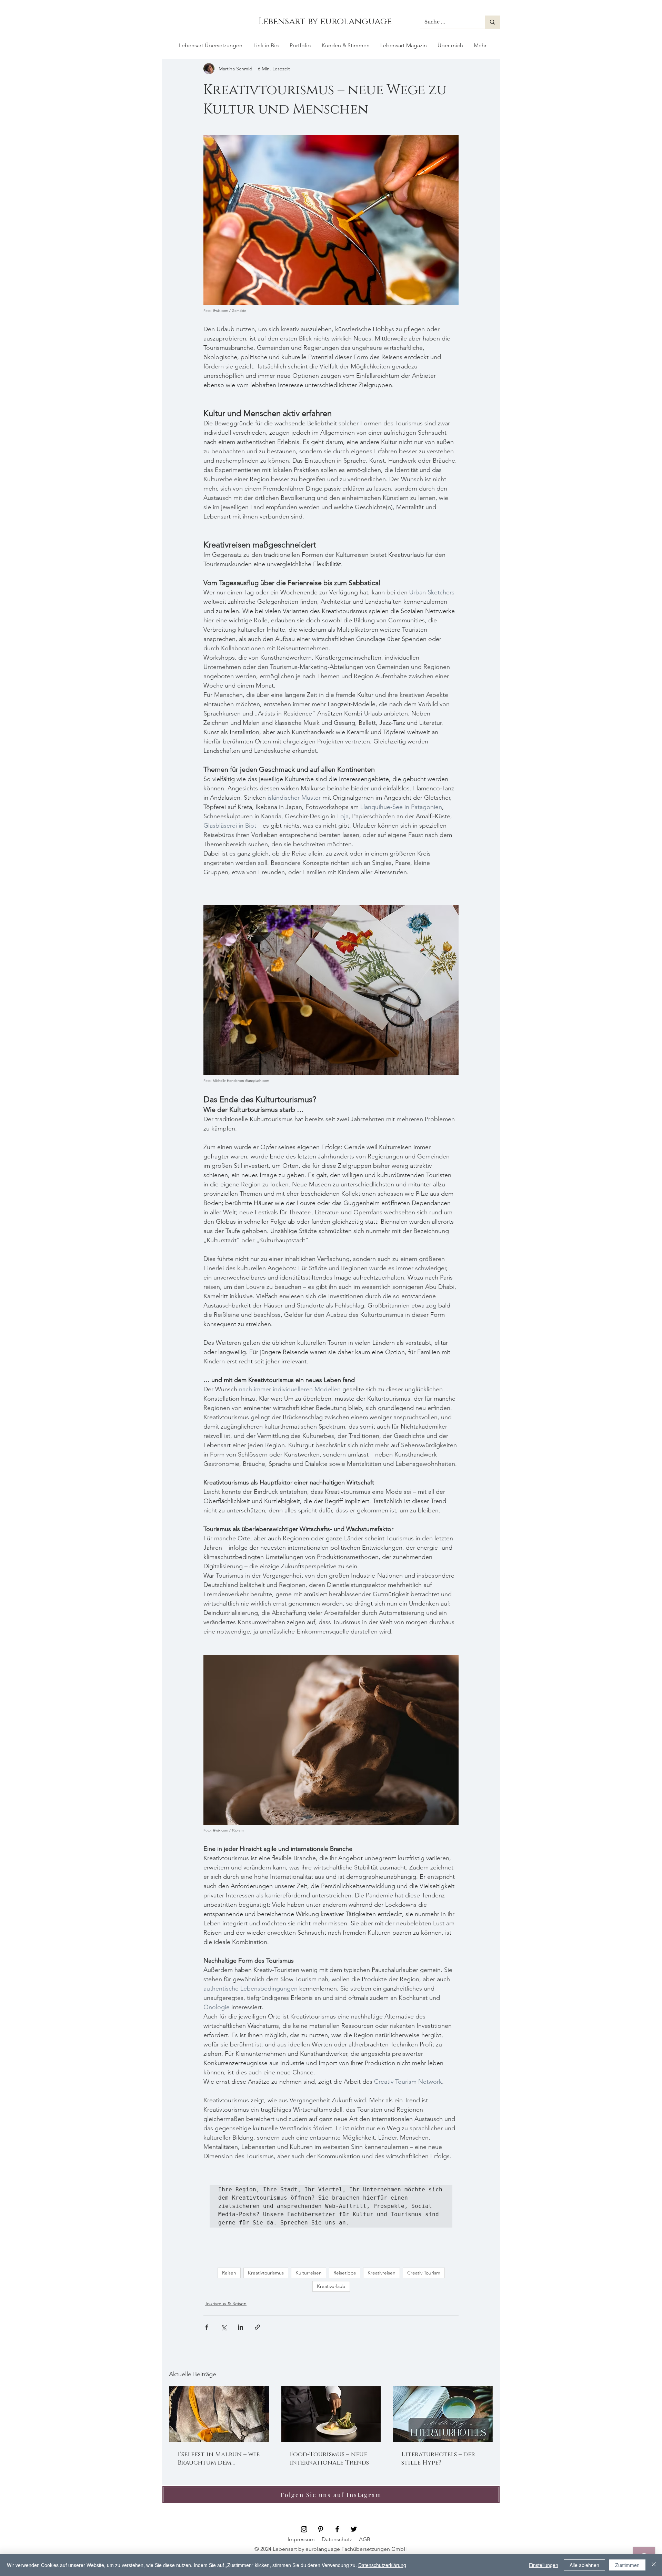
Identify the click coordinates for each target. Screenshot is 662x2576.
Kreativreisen (382, 2273)
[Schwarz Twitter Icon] (354, 2529)
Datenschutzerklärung (382, 2565)
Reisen (229, 2273)
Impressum (301, 2539)
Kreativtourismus (266, 2273)
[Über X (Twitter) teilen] (224, 2327)
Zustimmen (627, 2565)
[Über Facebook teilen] (207, 2327)
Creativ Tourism (424, 2273)
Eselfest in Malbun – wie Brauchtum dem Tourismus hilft (219, 2459)
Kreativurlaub (331, 2286)
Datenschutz (337, 2539)
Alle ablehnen (584, 2565)
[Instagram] (304, 2529)
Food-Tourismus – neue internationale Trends (329, 2459)
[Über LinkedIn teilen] (240, 2327)
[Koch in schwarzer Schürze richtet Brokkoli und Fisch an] (331, 2414)
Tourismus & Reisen (226, 2303)
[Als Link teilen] (257, 2327)
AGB (365, 2539)
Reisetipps (345, 2273)
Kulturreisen (309, 2273)
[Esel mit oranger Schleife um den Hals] (219, 2414)
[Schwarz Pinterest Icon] (321, 2529)
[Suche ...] (492, 22)
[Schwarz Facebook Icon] (337, 2529)
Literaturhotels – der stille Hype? (438, 2459)
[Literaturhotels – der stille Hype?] (443, 2414)
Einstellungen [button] (544, 2565)
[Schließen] (654, 2565)
